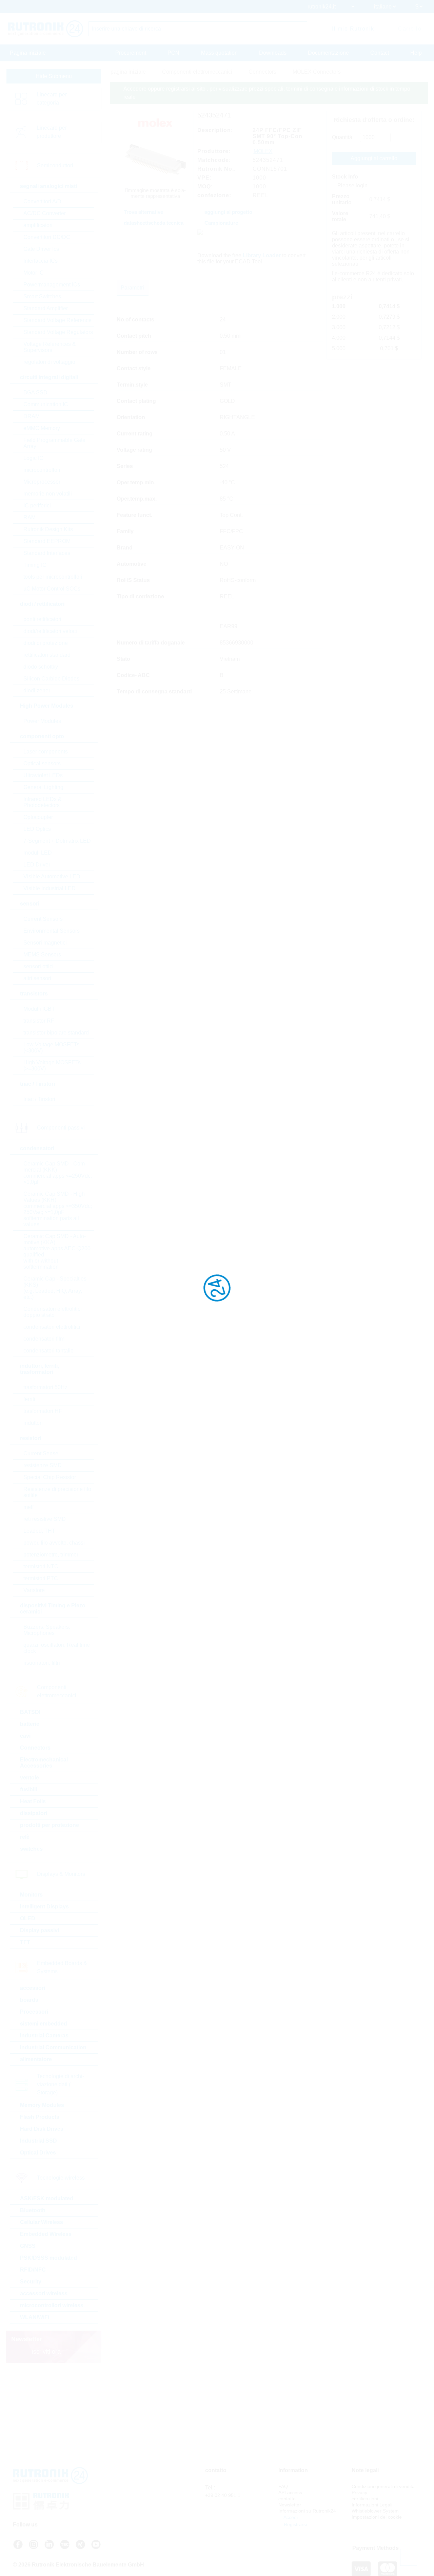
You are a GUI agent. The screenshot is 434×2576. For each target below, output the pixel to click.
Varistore (34, 1590)
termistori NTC (41, 1566)
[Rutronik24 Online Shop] (46, 29)
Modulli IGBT (39, 1009)
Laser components (46, 752)
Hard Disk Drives (42, 2129)
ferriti (29, 1399)
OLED (28, 1918)
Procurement (131, 53)
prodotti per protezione (50, 1825)
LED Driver (37, 865)
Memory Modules (42, 2105)
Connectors (35, 1748)
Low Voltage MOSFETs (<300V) (51, 1048)
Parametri (132, 288)
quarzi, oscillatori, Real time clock (57, 1648)
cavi (25, 1736)
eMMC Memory (42, 428)
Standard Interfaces (47, 553)
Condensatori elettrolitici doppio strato (53, 1312)
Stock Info (345, 177)
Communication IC (46, 404)
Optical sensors (42, 763)
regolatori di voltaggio (49, 362)
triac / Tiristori (39, 1099)
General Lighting (43, 787)
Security (31, 2282)
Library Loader (262, 255)
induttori (33, 1423)
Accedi (290, 2517)
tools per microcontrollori (53, 577)
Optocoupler (38, 817)
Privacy (359, 2493)
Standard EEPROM (47, 541)
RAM (29, 517)
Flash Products (40, 2117)
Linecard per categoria (52, 99)
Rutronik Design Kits (48, 529)
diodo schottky (41, 667)
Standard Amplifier (46, 308)
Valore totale (340, 216)
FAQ (283, 2486)
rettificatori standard (47, 655)
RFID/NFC (33, 2270)
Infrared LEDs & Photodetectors (43, 802)
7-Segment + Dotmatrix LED (57, 841)
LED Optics (37, 829)
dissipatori (34, 1813)
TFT (25, 1942)
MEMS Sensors (42, 955)
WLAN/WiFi (35, 2317)
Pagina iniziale (28, 53)
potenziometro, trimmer (51, 1555)
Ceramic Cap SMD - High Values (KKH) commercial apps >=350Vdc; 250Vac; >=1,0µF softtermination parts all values (58, 1209)
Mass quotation (219, 53)
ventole (29, 1778)
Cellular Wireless (42, 2222)
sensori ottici (38, 966)
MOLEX (263, 151)
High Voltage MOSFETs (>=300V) (52, 1066)
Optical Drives (38, 2153)
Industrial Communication (53, 2047)
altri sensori (37, 978)
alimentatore (36, 2059)
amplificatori (38, 225)
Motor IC (34, 273)
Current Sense (41, 1453)
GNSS (28, 2246)
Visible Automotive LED (52, 876)
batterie (30, 1724)
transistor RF (39, 1021)
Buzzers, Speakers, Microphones (47, 1630)
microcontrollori (42, 470)
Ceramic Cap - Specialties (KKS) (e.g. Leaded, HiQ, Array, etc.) (55, 1288)
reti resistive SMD (45, 1519)
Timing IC (35, 565)
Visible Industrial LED (50, 888)
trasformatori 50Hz (45, 1387)
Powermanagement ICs (52, 285)
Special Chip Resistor (50, 1477)
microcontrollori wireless (52, 2305)
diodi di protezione (46, 643)
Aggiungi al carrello (374, 158)
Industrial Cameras (44, 2036)
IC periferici (37, 506)
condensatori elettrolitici (52, 1327)
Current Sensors (43, 919)
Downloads (273, 53)
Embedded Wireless (46, 2234)
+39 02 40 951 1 (223, 2495)
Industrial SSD (38, 2141)
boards (29, 2000)
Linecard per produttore (52, 132)
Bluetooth (33, 2210)
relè (25, 1837)
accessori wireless (44, 2293)
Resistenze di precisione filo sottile (57, 1492)
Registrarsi (295, 2524)
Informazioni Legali (372, 2505)
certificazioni (365, 2499)
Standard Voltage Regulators (58, 332)
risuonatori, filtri (42, 1663)
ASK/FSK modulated (47, 2198)
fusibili (28, 1789)
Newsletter (290, 2505)
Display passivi (40, 1930)
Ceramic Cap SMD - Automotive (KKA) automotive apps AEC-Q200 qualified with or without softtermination (57, 1252)
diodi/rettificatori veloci (50, 631)
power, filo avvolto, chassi (54, 1543)
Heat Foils (33, 1801)
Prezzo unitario (342, 199)
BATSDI (30, 1712)
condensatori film (44, 1339)
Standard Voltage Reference (57, 320)
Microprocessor (42, 482)
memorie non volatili (48, 494)
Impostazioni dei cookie (377, 2517)
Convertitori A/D (42, 201)
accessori (33, 1988)
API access (290, 2493)
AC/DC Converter (45, 213)
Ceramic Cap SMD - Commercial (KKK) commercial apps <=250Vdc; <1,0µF (58, 1173)
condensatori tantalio (48, 1351)
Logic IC (33, 458)
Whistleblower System (375, 2511)
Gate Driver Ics (41, 249)
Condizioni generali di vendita (383, 2486)
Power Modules (42, 721)
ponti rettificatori (42, 619)
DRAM (32, 416)
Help (416, 53)
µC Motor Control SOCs (52, 589)
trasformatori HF (43, 1411)
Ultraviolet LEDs (43, 775)
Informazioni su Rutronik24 (307, 2511)
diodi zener (37, 690)
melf (28, 1507)
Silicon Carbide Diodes (51, 679)
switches (31, 1849)
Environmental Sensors (52, 931)
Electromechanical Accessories (44, 1763)
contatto (287, 2499)
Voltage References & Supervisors (50, 347)
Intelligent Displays (44, 1907)
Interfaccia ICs (41, 261)
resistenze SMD (43, 1465)
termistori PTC (41, 1578)
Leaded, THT (39, 1531)
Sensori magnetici (45, 943)
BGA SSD (35, 393)
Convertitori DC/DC (47, 237)
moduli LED (38, 853)
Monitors (31, 1895)
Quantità (342, 137)
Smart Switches (42, 296)
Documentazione (328, 53)
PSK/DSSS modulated (48, 2258)
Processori (34, 2012)
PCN (173, 53)
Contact (380, 53)
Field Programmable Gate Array (54, 443)
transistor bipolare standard (56, 1033)
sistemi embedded (44, 2024)
